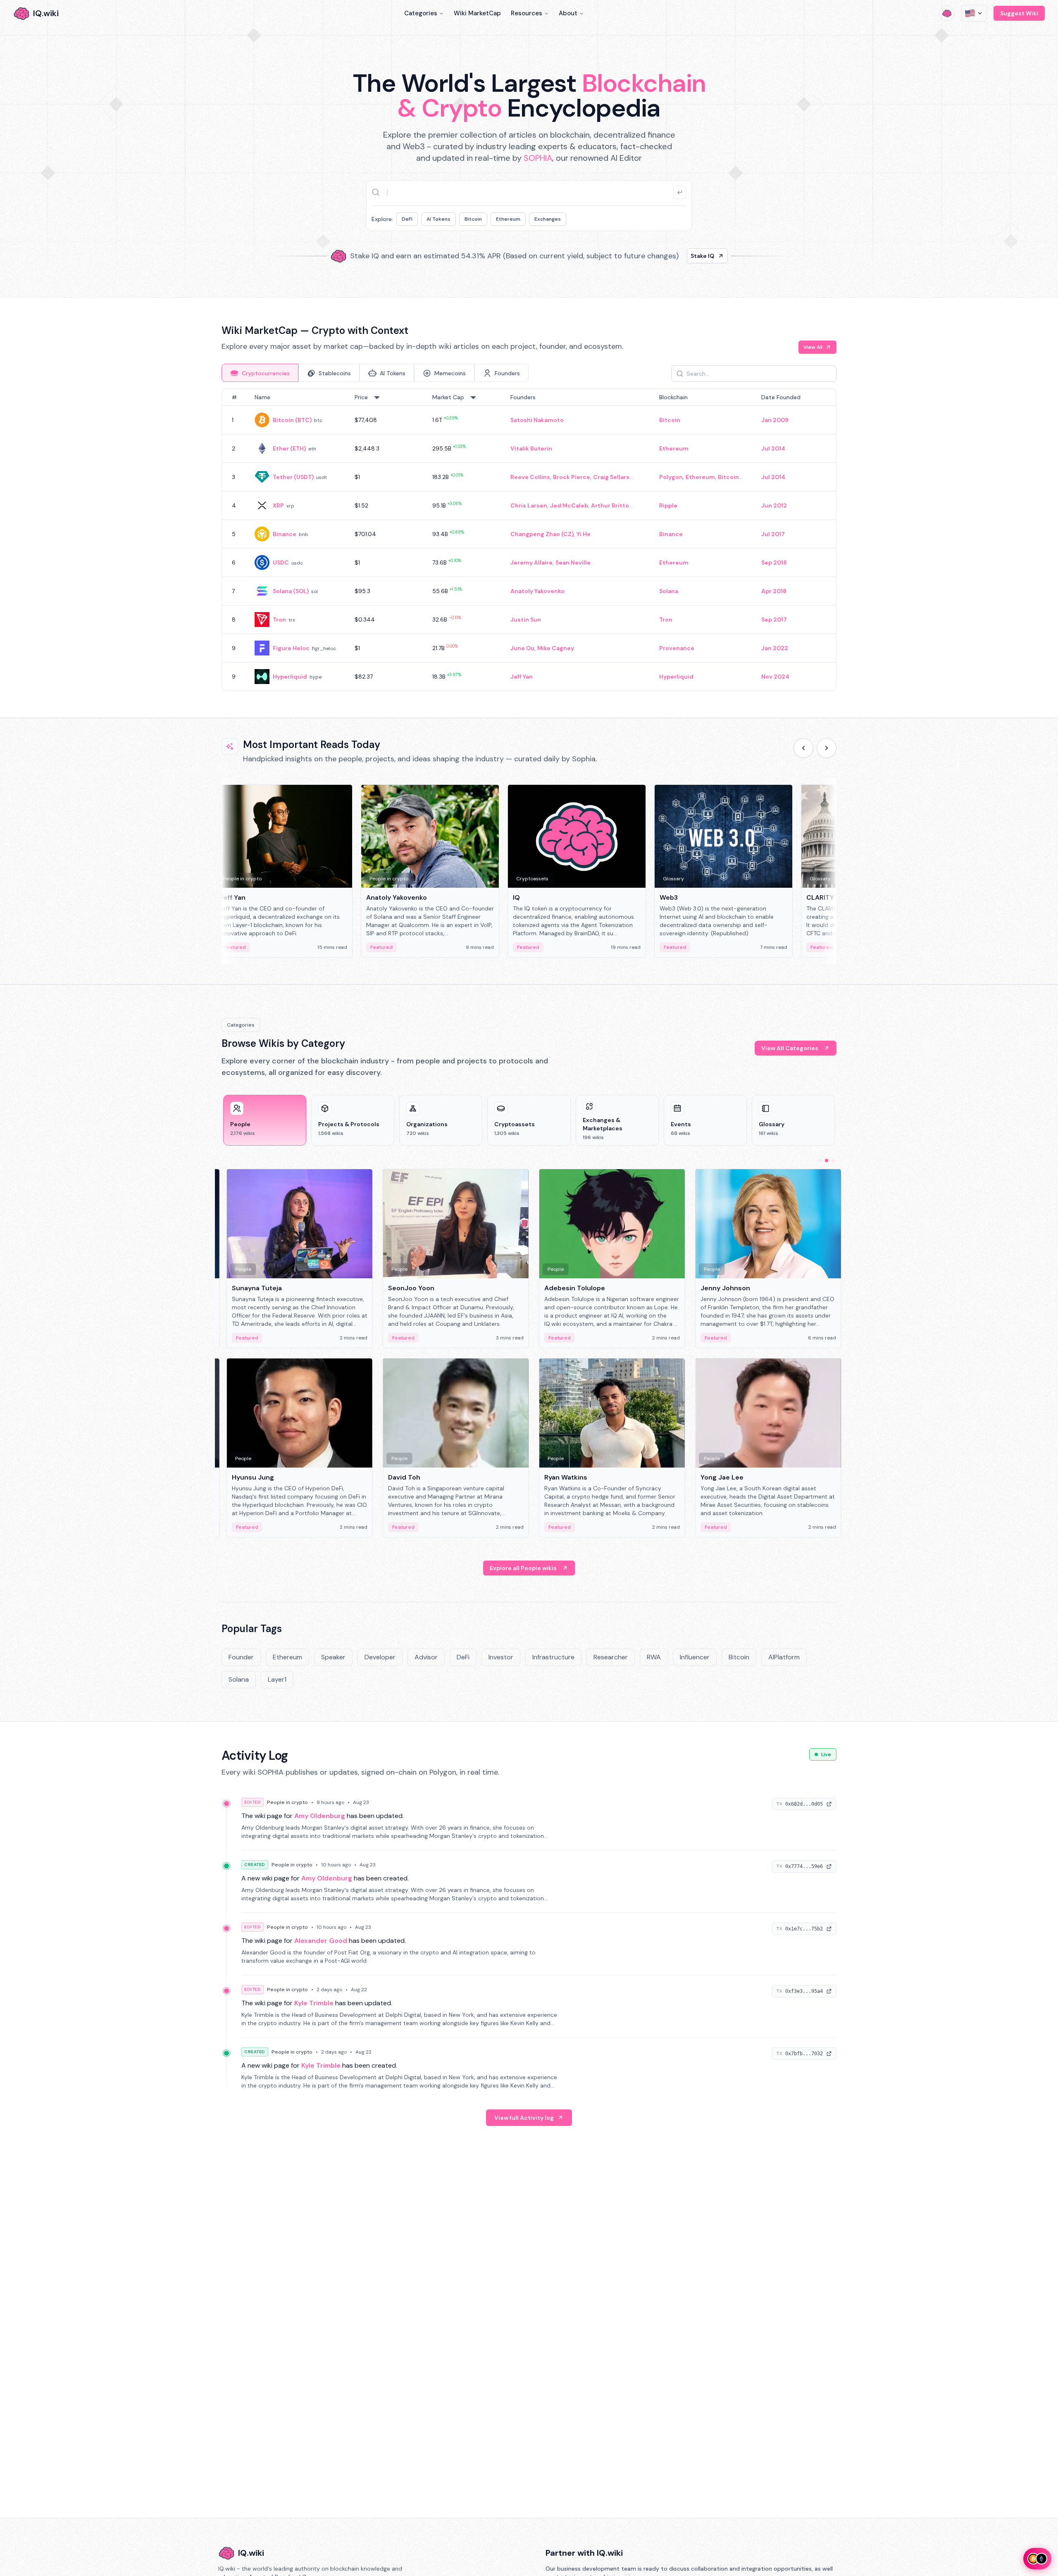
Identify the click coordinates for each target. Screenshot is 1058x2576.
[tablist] (375, 373)
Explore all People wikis (523, 1568)
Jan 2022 (775, 648)
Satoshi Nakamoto (537, 420)
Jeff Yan (522, 677)
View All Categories (790, 1048)
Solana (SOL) (291, 591)
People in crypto (287, 1802)
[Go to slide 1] (820, 1161)
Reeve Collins (530, 477)
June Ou (522, 648)
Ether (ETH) (289, 448)
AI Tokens (438, 219)
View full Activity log (524, 2118)
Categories (421, 13)
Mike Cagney (556, 648)
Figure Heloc (291, 648)
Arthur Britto (610, 505)
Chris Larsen (529, 505)
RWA (654, 1657)
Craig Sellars (611, 477)
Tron (279, 620)
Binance (285, 534)
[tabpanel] (529, 540)
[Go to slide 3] (833, 1161)
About (568, 13)
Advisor (426, 1657)
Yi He (584, 534)
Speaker (333, 1657)
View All (813, 347)
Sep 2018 (774, 562)
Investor (501, 1657)
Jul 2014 (773, 448)
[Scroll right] (827, 748)
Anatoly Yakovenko (537, 591)
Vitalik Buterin (531, 448)
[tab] (260, 373)
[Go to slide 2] (827, 1161)
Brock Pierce (572, 477)
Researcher (611, 1657)
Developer (380, 1657)
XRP (278, 505)
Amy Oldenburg (320, 1816)
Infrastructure (553, 1657)
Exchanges (548, 219)
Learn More (671, 256)
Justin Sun (526, 620)
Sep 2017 (774, 620)
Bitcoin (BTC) (292, 420)
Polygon (671, 477)
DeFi (407, 219)
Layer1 (277, 1679)
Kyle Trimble (314, 2003)
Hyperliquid (290, 677)
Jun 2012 (774, 505)
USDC (281, 562)
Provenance (677, 648)
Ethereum (508, 219)
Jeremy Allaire (531, 562)
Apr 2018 (774, 591)
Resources (527, 13)
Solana (669, 591)
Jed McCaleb (569, 505)
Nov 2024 (775, 677)
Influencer (695, 1657)
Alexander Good (321, 1941)
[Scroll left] (803, 748)
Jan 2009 (775, 420)
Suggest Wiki (1019, 13)
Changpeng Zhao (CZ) (542, 534)
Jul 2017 (773, 534)
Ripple (668, 505)
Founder (241, 1657)
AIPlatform (784, 1657)
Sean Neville (573, 562)
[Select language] (974, 13)
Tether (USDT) (293, 477)
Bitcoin (473, 219)
